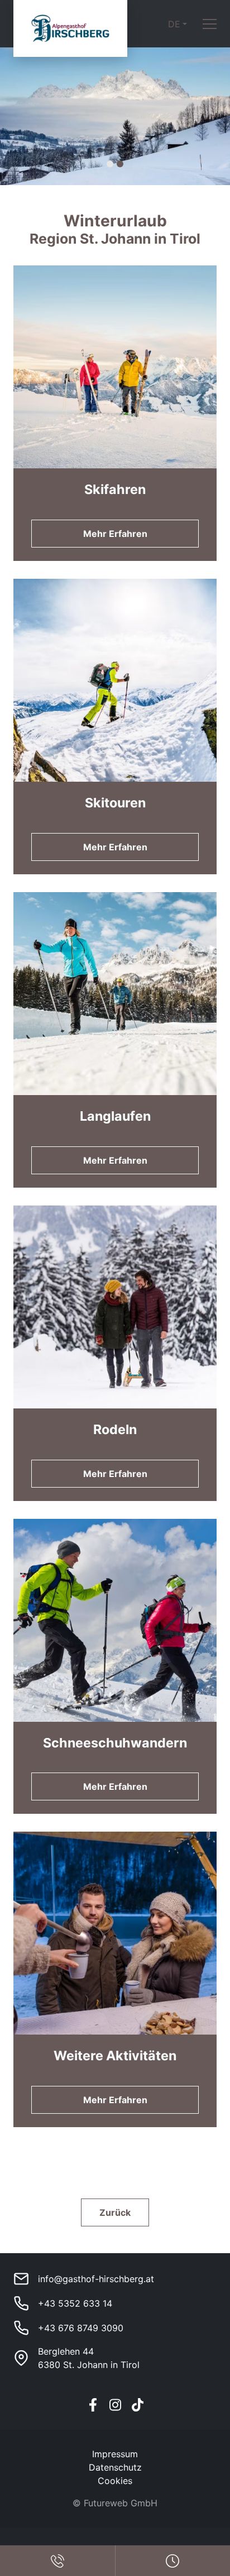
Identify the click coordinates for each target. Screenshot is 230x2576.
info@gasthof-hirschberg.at (96, 2279)
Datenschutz (115, 2467)
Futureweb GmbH (121, 2503)
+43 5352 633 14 (75, 2303)
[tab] (110, 164)
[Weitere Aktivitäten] (115, 1979)
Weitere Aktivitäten (115, 2056)
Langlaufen (115, 1116)
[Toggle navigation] (210, 24)
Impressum (115, 2454)
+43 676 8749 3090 (81, 2328)
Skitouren (115, 803)
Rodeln (115, 1429)
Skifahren (115, 489)
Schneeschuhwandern (115, 1743)
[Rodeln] (115, 1353)
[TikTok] (137, 2405)
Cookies (115, 2481)
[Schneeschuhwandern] (115, 1667)
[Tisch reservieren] (57, 2561)
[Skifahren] (115, 413)
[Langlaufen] (115, 1040)
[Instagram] (115, 2405)
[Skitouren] (115, 727)
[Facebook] (93, 2405)
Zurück (115, 2212)
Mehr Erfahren (115, 534)
